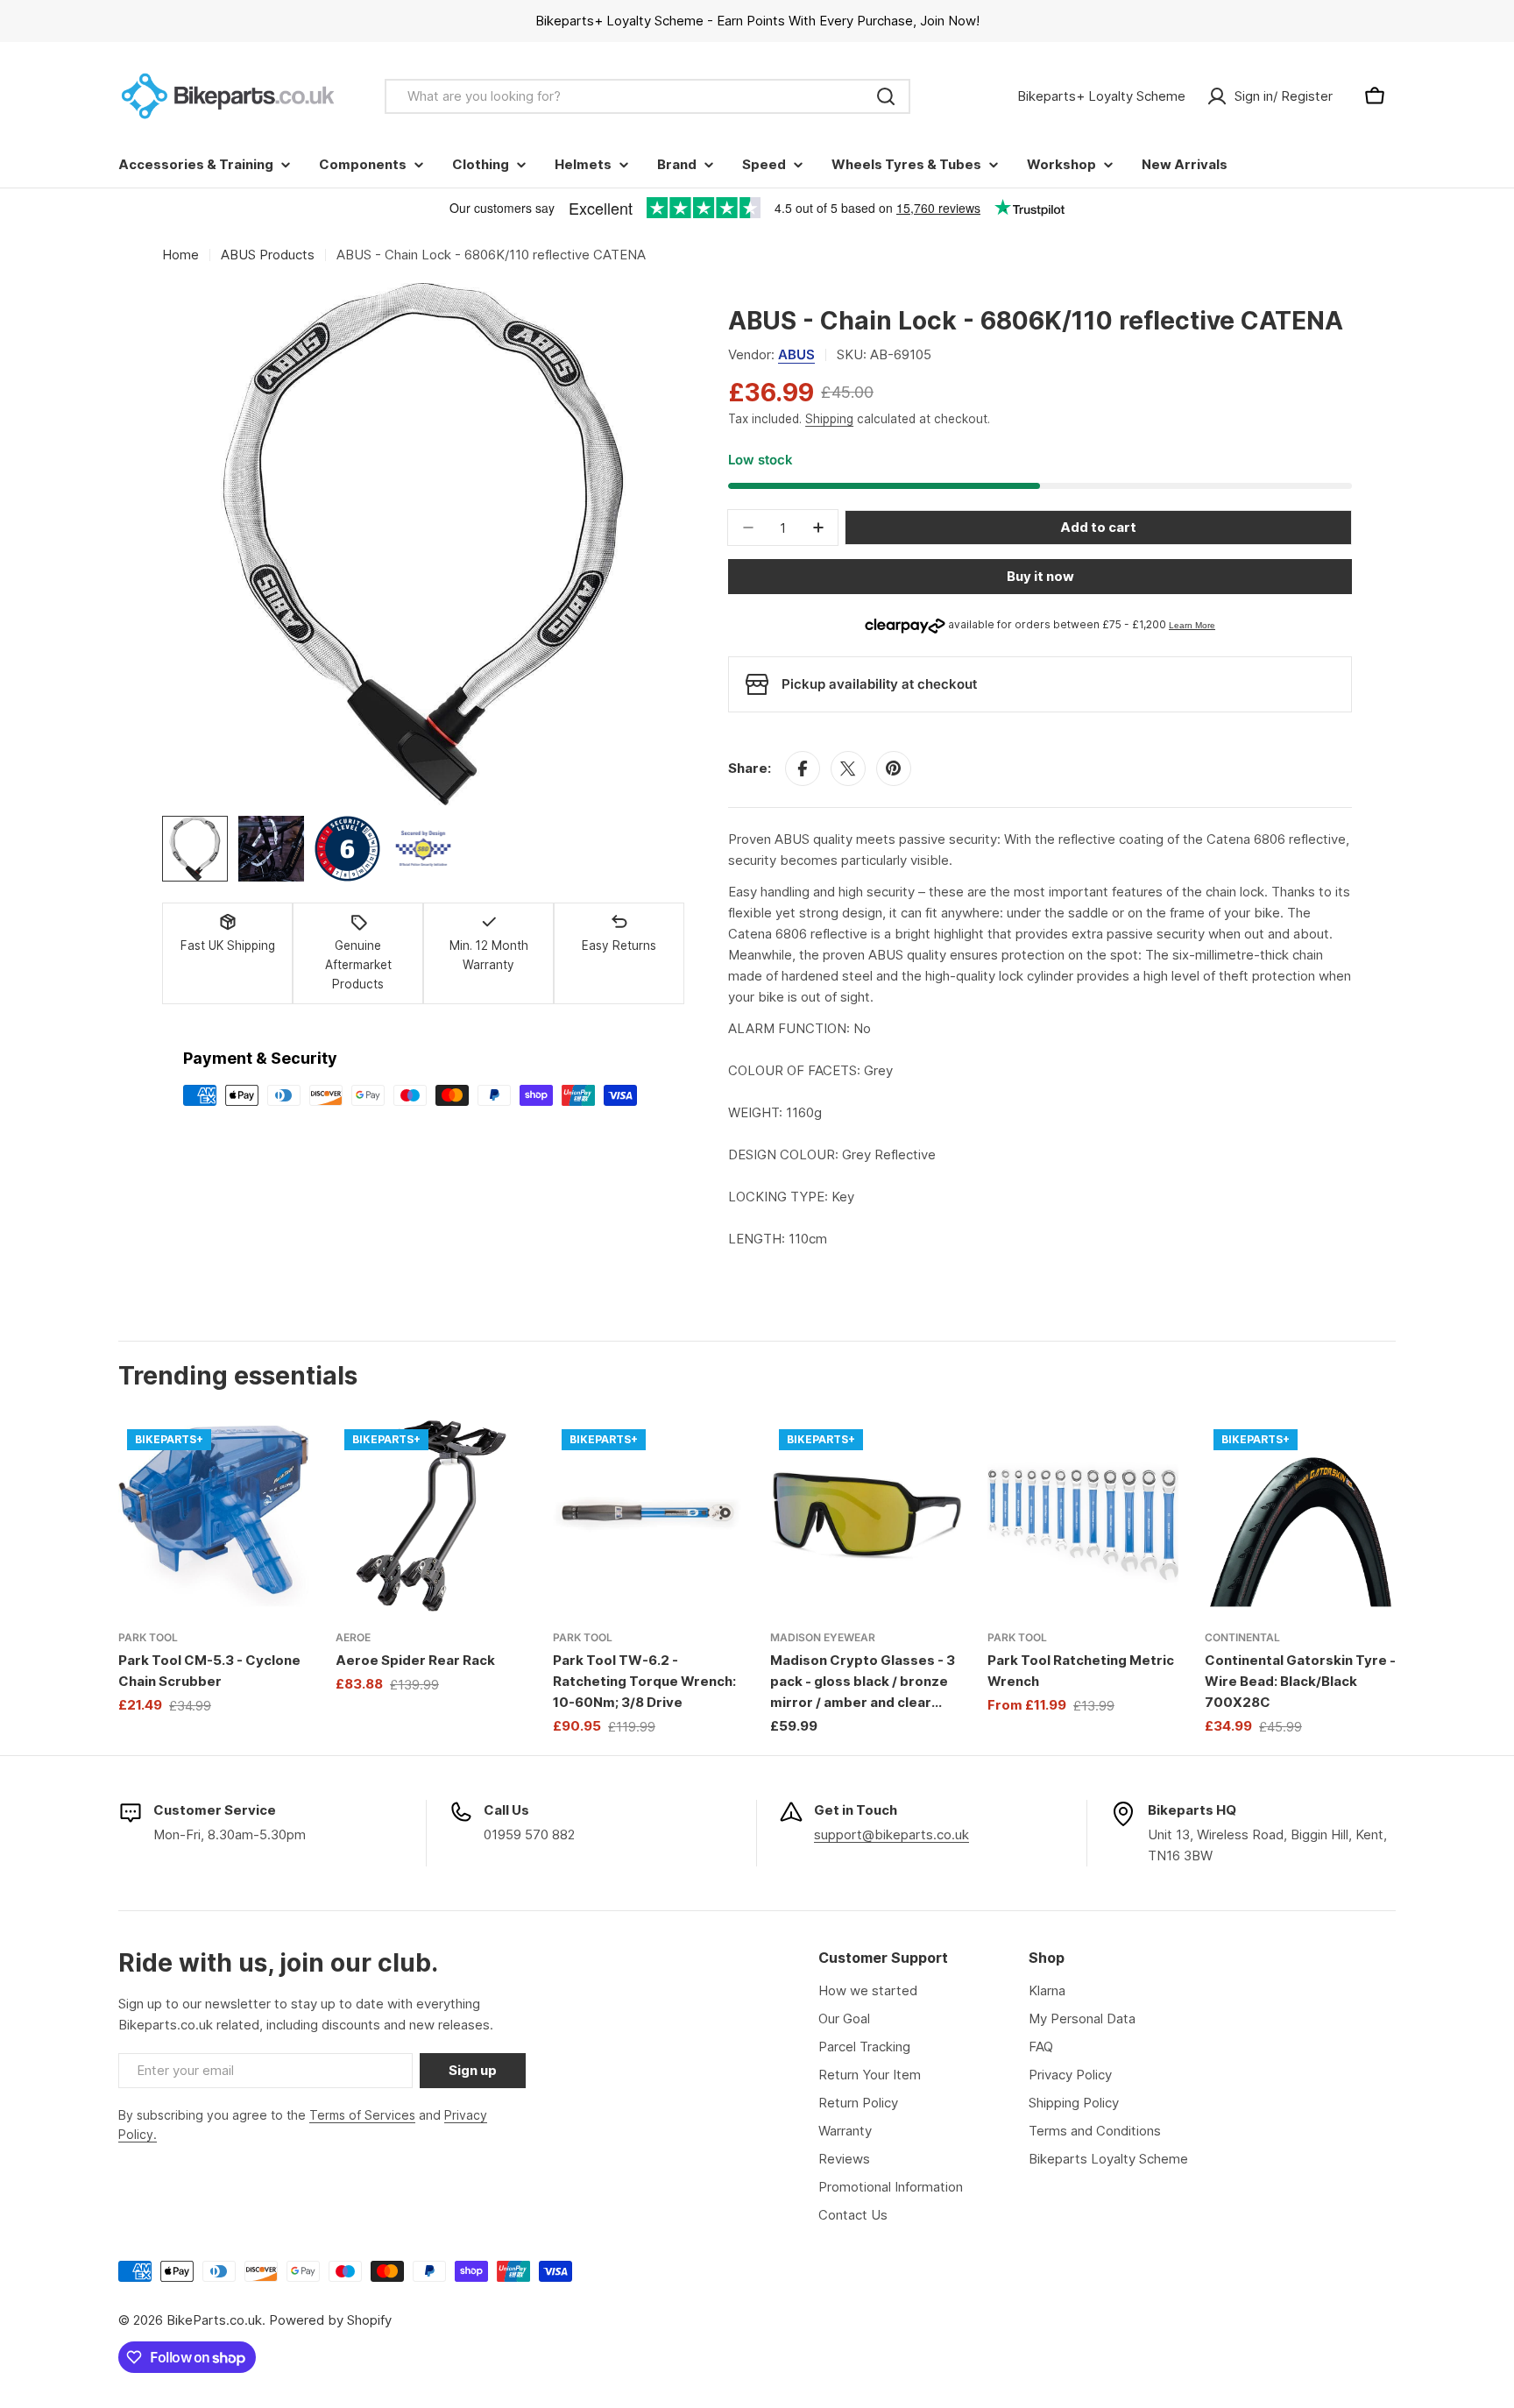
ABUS (796, 354)
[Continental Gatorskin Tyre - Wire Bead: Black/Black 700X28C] (1300, 1516)
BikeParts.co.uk (214, 2320)
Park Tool (148, 1637)
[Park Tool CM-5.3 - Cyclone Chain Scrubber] (214, 1516)
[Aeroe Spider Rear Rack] (431, 1516)
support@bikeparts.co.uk (891, 1834)
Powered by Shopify (330, 2320)
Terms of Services (362, 2115)
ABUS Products (268, 255)
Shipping (829, 419)
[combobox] (647, 96)
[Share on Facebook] (803, 768)
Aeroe (353, 1637)
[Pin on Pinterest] (894, 768)
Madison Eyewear (823, 1637)
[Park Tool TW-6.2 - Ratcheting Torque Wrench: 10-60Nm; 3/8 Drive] (648, 1516)
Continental (1242, 1637)
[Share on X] (848, 768)
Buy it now (1040, 576)
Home (180, 255)
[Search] (886, 96)
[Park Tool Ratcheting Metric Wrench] (1083, 1516)
